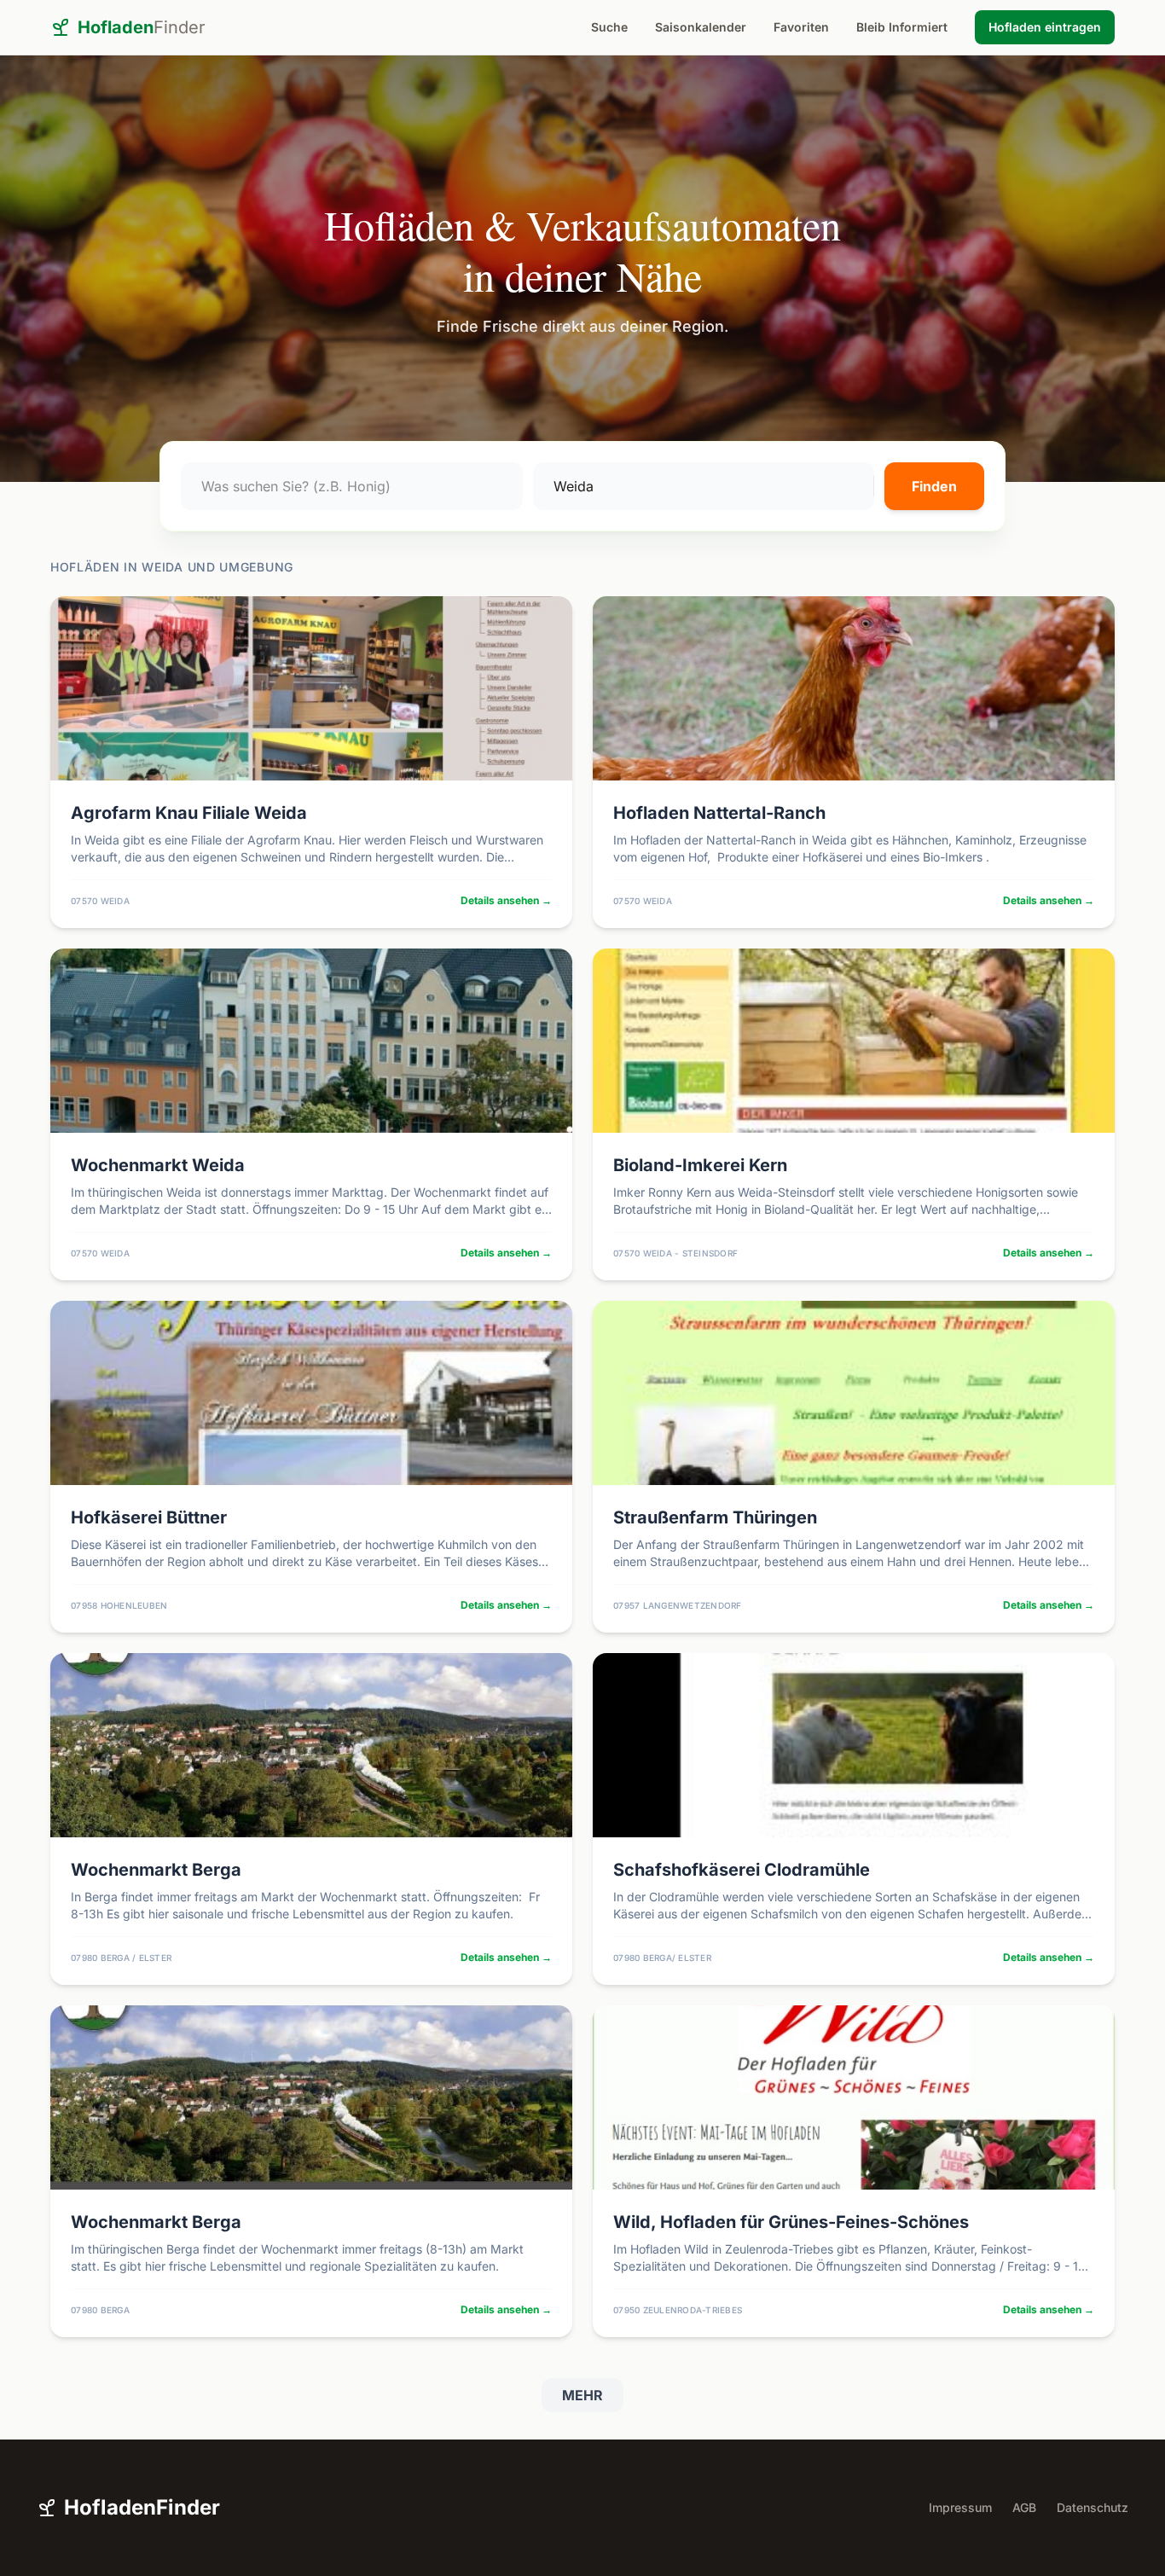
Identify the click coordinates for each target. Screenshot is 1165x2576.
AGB (1024, 2507)
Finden (934, 486)
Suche (609, 27)
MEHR (582, 2395)
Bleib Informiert (902, 27)
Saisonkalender (701, 27)
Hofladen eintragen (1045, 27)
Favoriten (801, 27)
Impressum (960, 2507)
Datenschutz (1093, 2507)
